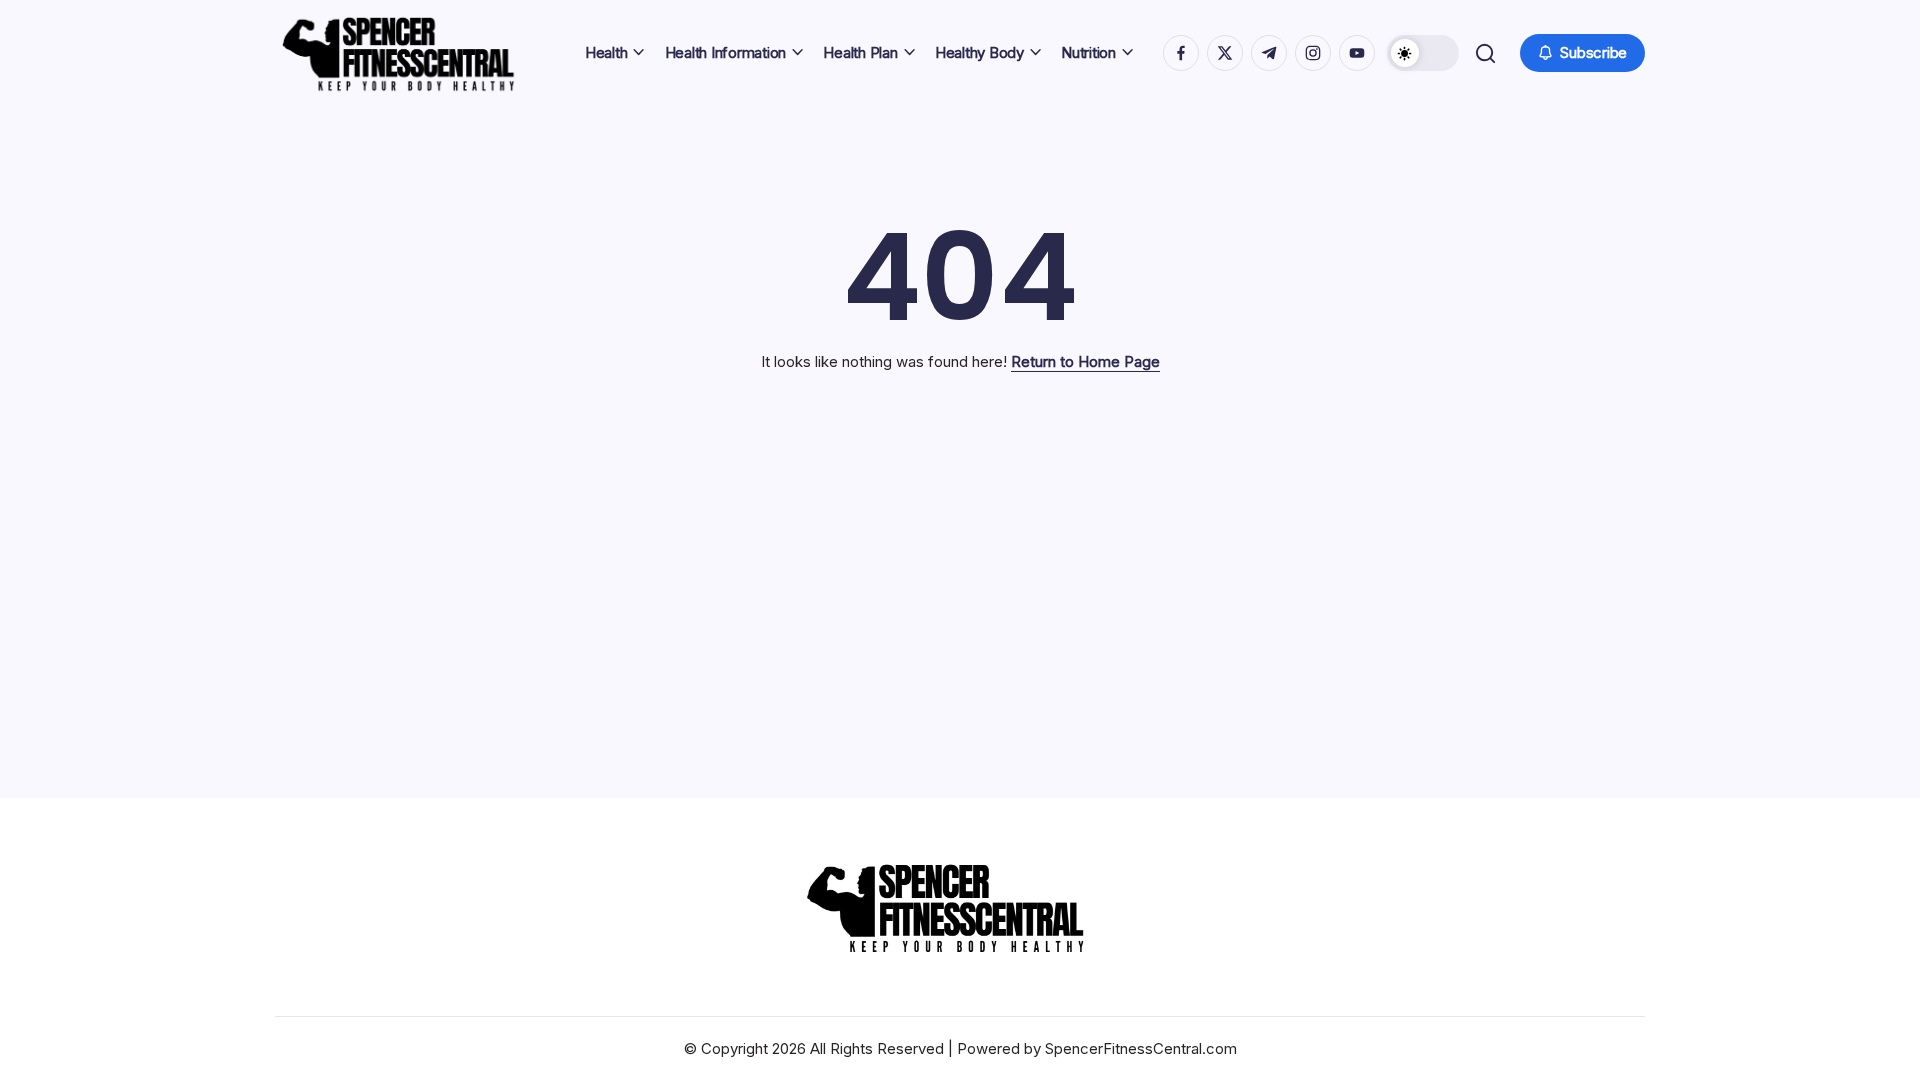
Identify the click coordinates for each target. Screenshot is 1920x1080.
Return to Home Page (1085, 361)
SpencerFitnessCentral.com (1141, 1048)
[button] (1423, 53)
